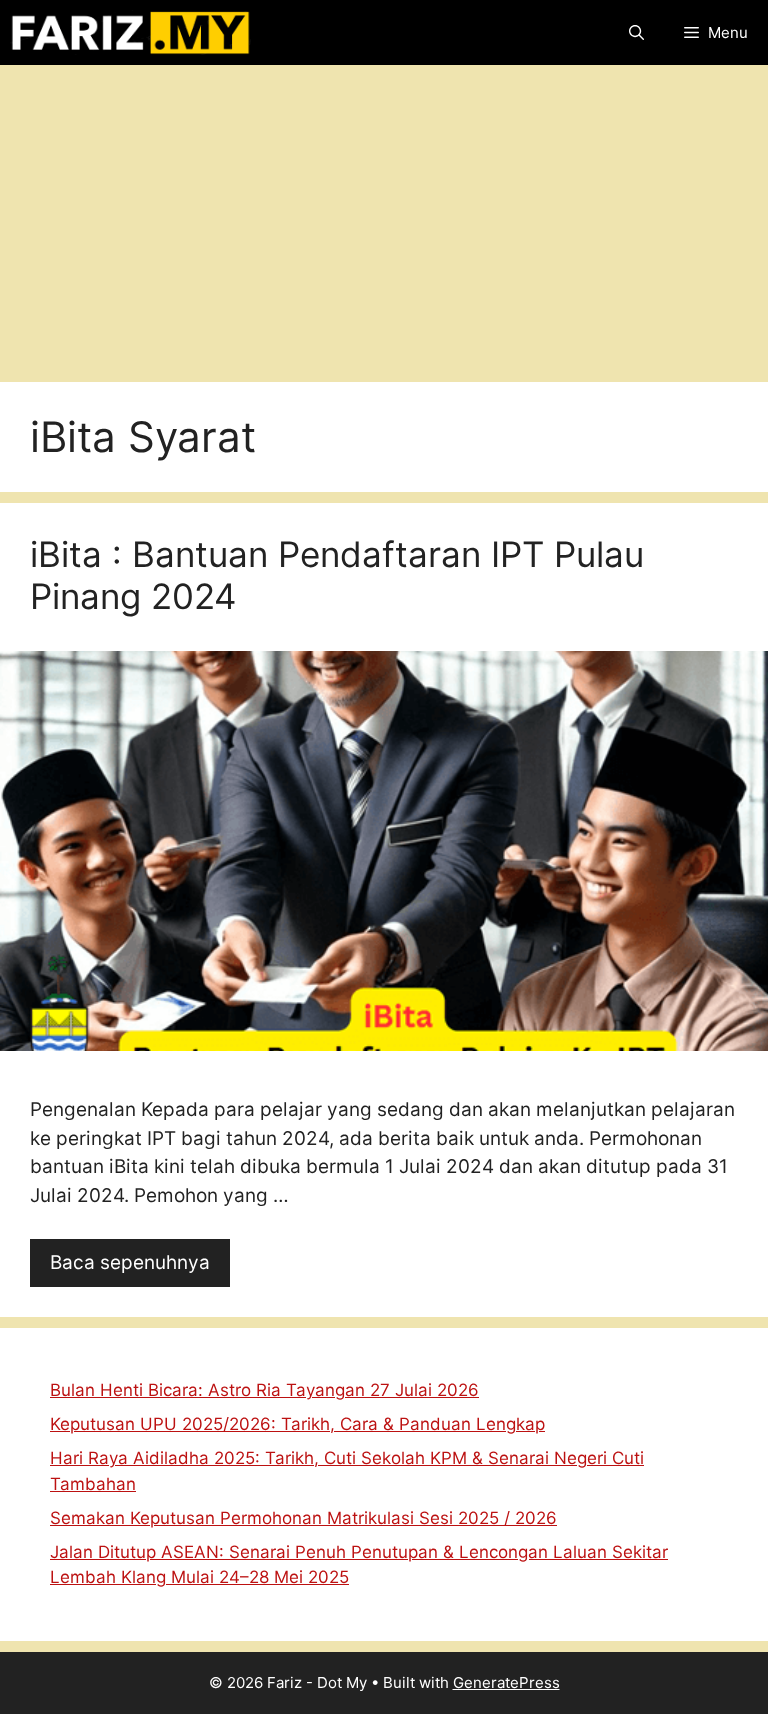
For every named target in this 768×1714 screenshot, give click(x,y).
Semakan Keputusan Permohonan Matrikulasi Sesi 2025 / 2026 (303, 1518)
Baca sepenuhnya (130, 1262)
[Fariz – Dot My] (130, 32)
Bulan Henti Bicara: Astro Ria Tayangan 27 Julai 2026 (264, 1390)
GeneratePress (506, 1682)
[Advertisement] (384, 216)
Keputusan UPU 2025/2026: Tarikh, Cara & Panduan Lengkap (297, 1424)
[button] (636, 32)
